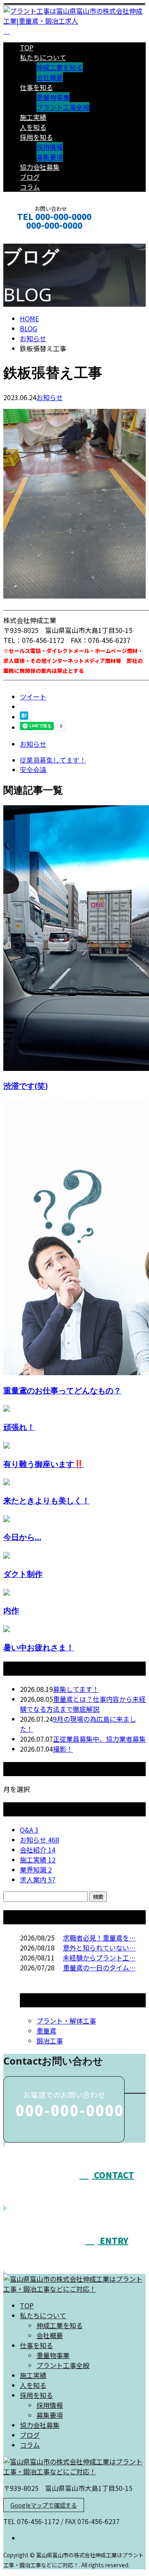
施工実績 (33, 117)
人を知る (33, 127)
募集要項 (50, 157)
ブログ (30, 177)
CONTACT (32, 236)
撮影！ (63, 1749)
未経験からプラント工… (99, 1958)
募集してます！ (76, 1689)
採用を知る (36, 137)
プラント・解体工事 (66, 2021)
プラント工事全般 (63, 107)
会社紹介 (38, 1850)
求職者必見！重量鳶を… (99, 1938)
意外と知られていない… (99, 1948)
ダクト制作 (23, 1574)
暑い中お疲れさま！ (39, 1647)
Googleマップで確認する (44, 2505)
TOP (27, 47)
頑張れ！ (19, 1427)
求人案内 (38, 1879)
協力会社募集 (40, 167)
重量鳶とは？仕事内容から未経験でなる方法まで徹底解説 (83, 1704)
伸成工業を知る (60, 67)
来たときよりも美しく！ (47, 1500)
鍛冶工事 (50, 2041)
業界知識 (36, 1870)
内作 (11, 1610)
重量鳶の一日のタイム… (99, 1967)
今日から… (22, 1537)
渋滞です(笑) (25, 1086)
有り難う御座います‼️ (43, 1464)
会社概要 (50, 77)
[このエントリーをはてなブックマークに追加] (24, 717)
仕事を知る (36, 87)
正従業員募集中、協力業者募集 (99, 1739)
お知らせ (50, 397)
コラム (30, 187)
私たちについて (43, 57)
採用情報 (50, 147)
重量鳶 (46, 2031)
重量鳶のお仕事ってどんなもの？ (62, 1390)
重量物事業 (53, 97)
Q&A (29, 1830)
